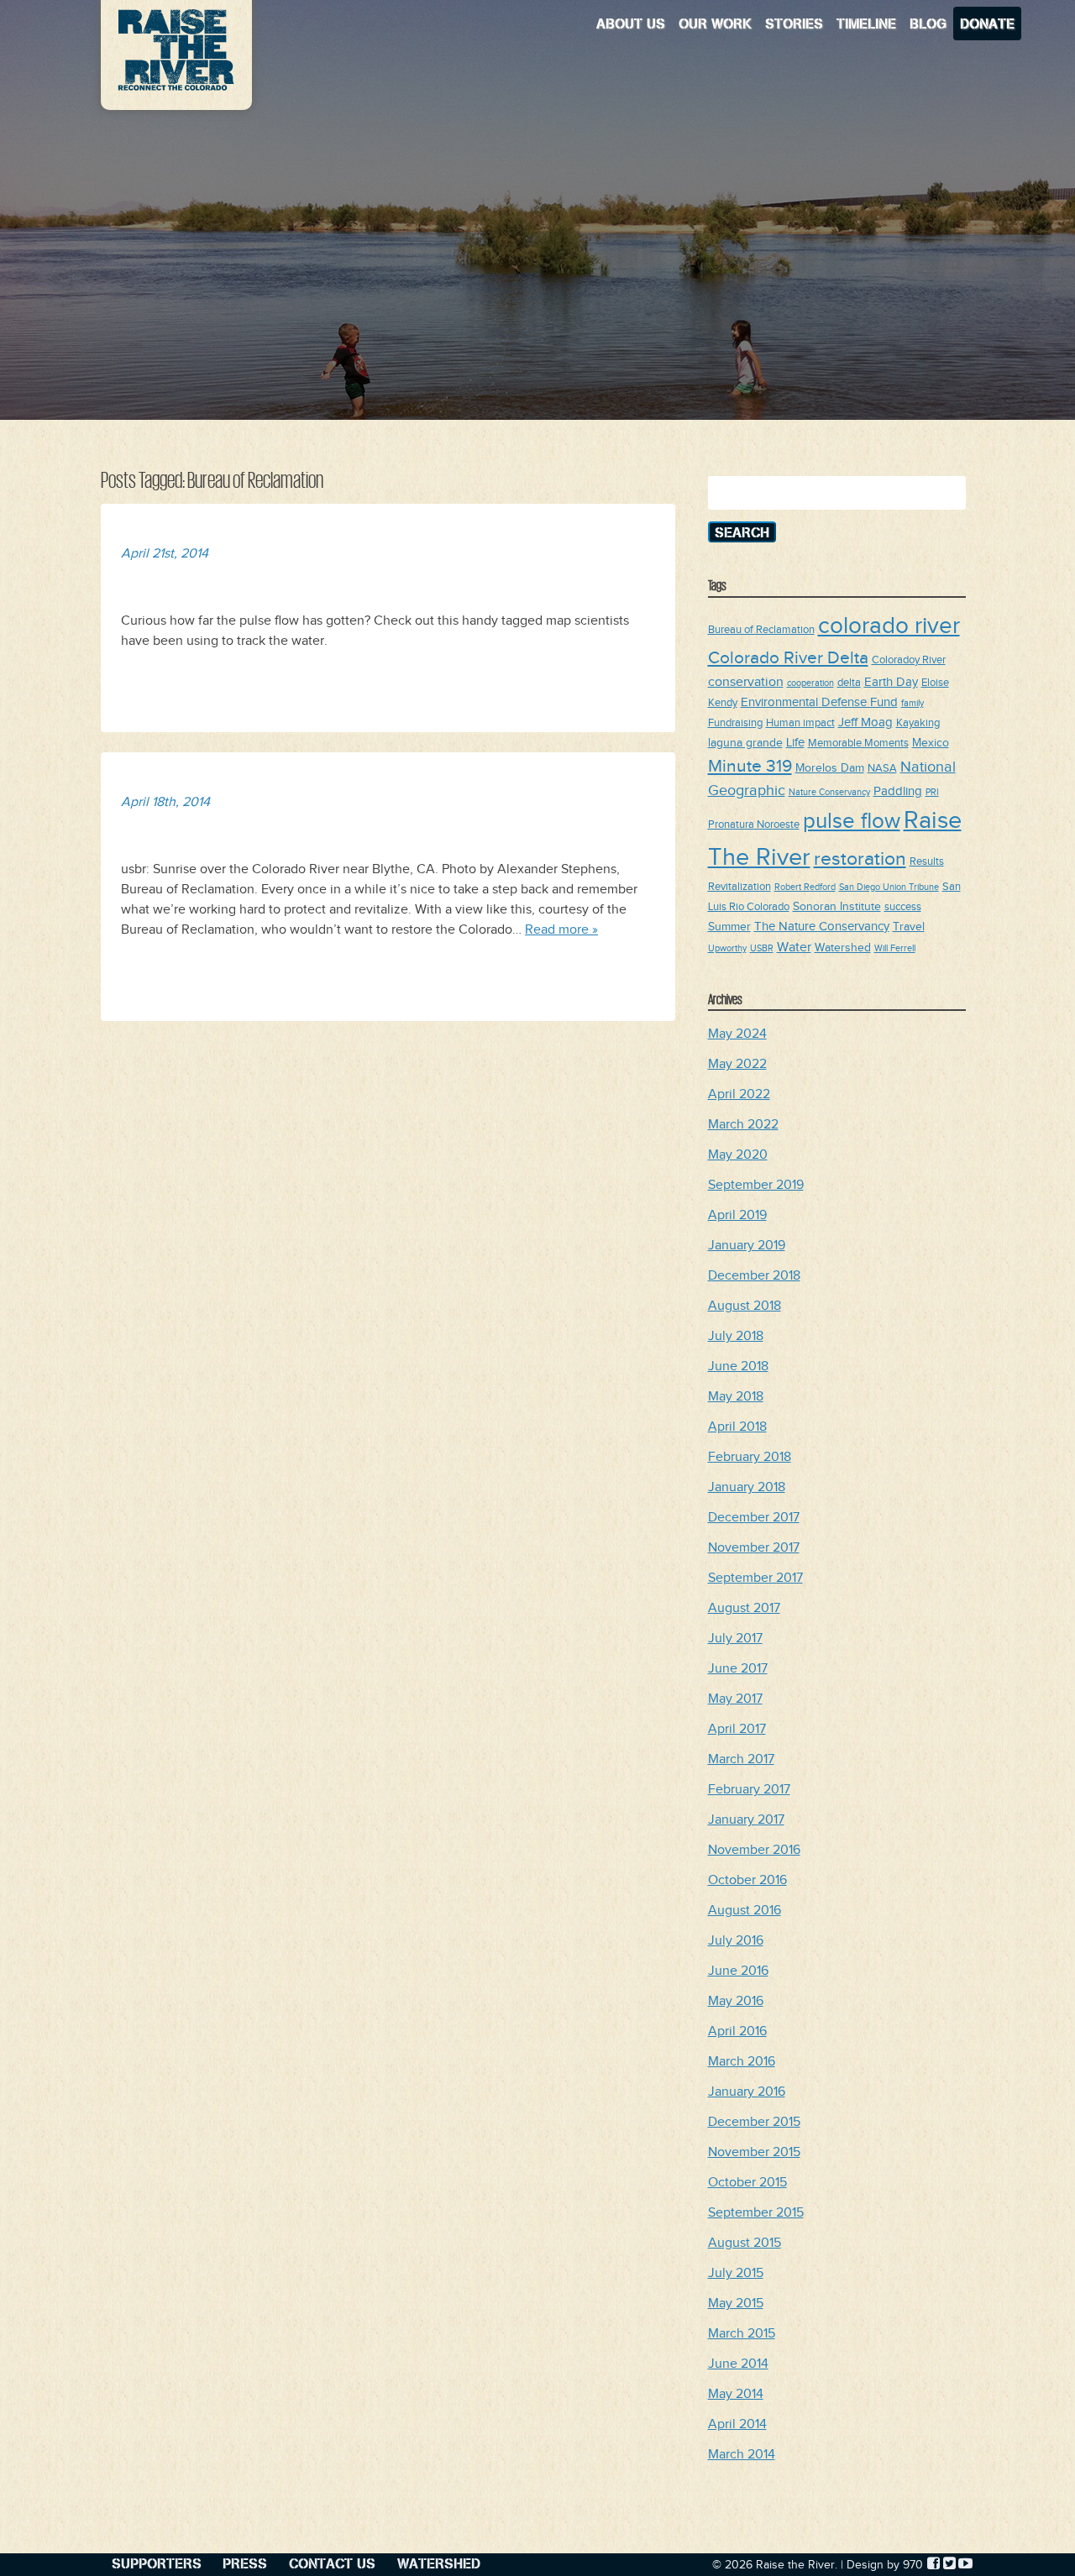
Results (927, 862)
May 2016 (736, 2001)
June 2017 (738, 1669)
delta (849, 683)
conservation (746, 682)
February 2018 (750, 1457)
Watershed (843, 948)
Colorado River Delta (788, 658)
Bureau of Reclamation (761, 630)
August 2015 (745, 2243)
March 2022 (743, 1125)
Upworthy (727, 949)
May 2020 (738, 1155)
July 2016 (736, 1941)
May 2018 (736, 1397)
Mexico (931, 743)
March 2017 (741, 1759)
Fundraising (735, 723)
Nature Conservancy (829, 793)
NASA (882, 769)
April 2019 (737, 1215)
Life (795, 743)
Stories (794, 23)
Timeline (866, 23)
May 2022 (737, 1064)
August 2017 (744, 1608)
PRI (932, 793)
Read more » (561, 930)
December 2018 (754, 1276)
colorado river (889, 626)
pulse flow (852, 822)
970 (913, 2565)
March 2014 (742, 2455)
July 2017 (735, 1639)
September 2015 (756, 2213)
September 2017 (755, 1578)
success (903, 907)
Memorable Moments (858, 743)
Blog (928, 23)
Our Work (715, 23)
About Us (631, 23)
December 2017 (754, 1518)
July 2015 (736, 2273)
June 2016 (738, 1971)
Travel (909, 927)
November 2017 (754, 1548)
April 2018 (737, 1427)
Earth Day (891, 682)
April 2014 (737, 2424)
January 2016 (747, 2092)
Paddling (898, 791)
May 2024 (737, 1034)
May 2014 (736, 2394)
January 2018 (747, 1487)
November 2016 (754, 1850)
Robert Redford (805, 887)
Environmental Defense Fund (819, 702)
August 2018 (745, 1306)
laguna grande (745, 743)
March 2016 (742, 2062)
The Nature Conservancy (822, 927)
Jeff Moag (865, 723)
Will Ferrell (895, 949)
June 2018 (738, 1367)
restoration (860, 859)
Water (794, 947)
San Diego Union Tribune (889, 887)
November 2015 (754, 2152)
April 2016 (737, 2031)
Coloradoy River (909, 660)
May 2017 (735, 1699)
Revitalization (739, 887)
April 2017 (737, 1729)
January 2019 (747, 1246)
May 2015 (736, 2304)
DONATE (987, 23)
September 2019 (756, 1185)
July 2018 (736, 1336)
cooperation (810, 683)
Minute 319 (750, 766)
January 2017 (746, 1820)
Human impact (800, 723)
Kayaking (918, 723)
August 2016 (745, 1911)
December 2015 (754, 2122)
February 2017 (749, 1790)
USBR (762, 949)
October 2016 (747, 1880)
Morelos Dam (830, 768)
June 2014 (738, 2364)
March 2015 (742, 2334)
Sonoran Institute (837, 906)
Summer (729, 927)
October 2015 (747, 2183)
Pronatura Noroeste (754, 825)
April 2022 (739, 1094)
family (912, 704)
